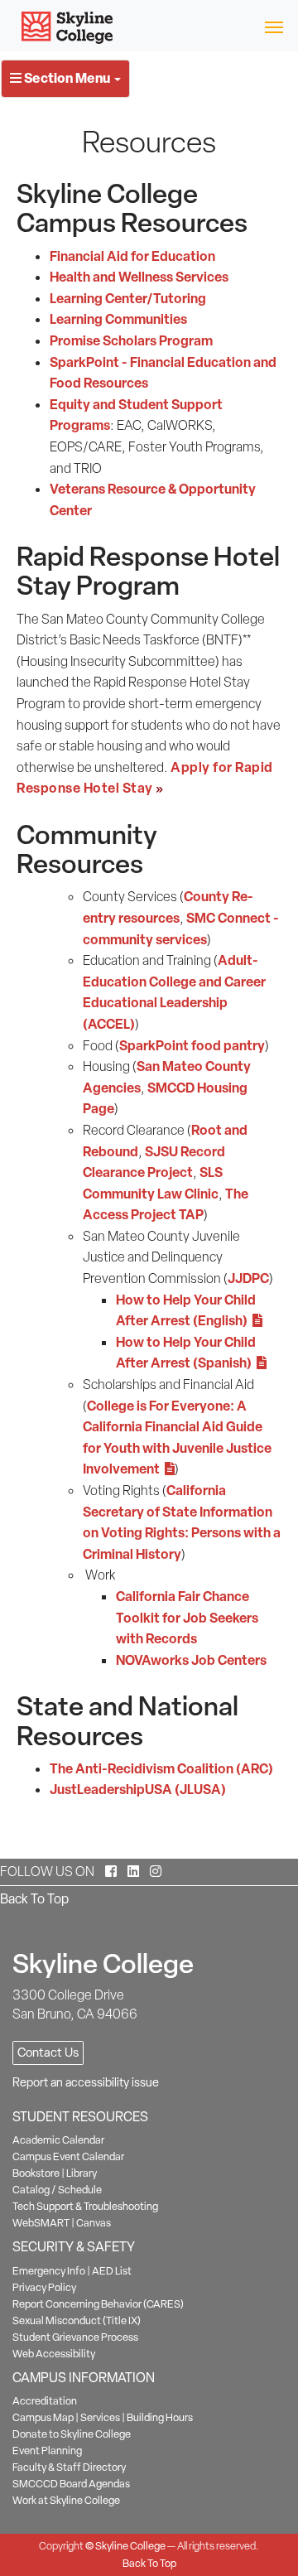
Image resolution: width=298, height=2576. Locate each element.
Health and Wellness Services (139, 277)
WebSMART (41, 2223)
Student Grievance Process (75, 2337)
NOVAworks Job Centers (191, 1660)
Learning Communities (118, 319)
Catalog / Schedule (57, 2190)
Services (100, 2417)
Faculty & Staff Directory (69, 2467)
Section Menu (67, 78)
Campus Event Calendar (68, 2156)
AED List (112, 2271)
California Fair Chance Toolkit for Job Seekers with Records (187, 1617)
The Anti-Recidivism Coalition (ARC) (161, 1768)
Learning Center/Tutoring (128, 298)
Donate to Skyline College (72, 2434)
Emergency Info (49, 2271)
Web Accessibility (54, 2354)
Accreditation (45, 2401)
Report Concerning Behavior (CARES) (98, 2304)
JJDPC (248, 1278)
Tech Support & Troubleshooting (85, 2206)
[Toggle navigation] (274, 26)
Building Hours (160, 2417)
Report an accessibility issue (86, 2082)
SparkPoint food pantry (192, 1045)
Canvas (94, 2223)
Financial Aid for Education (132, 256)
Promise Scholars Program (131, 340)
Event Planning (47, 2451)
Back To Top (34, 1899)
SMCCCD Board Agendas (71, 2484)
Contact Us (48, 2053)
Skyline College (130, 2546)
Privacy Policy (44, 2287)
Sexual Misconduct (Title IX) (77, 2320)
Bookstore (36, 2173)
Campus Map (43, 2417)
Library (82, 2173)
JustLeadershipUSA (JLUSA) (138, 1789)
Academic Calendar (58, 2140)
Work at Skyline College (66, 2500)
